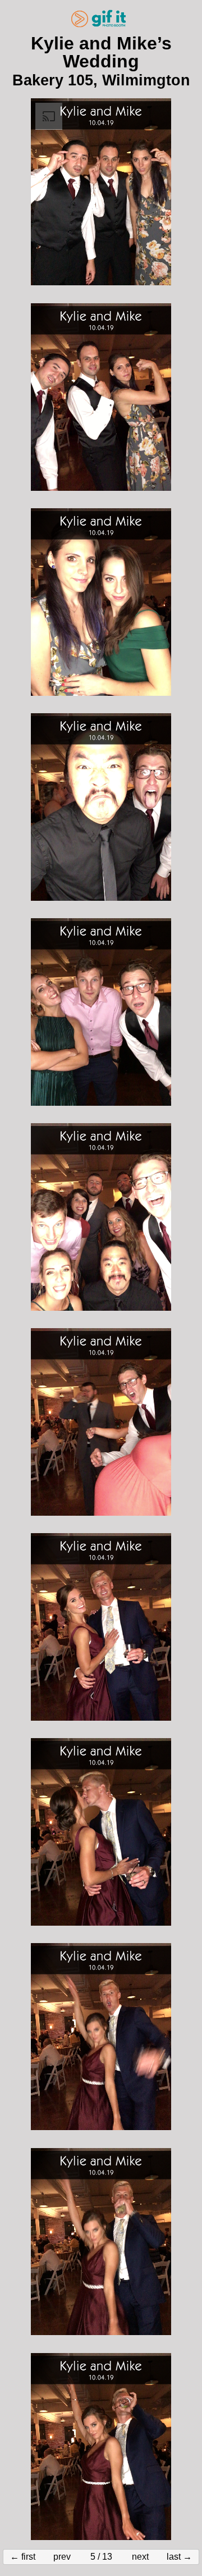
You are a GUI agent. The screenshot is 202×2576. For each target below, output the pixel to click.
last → (179, 2557)
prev (62, 2557)
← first (23, 2557)
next (140, 2557)
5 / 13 (101, 2557)
